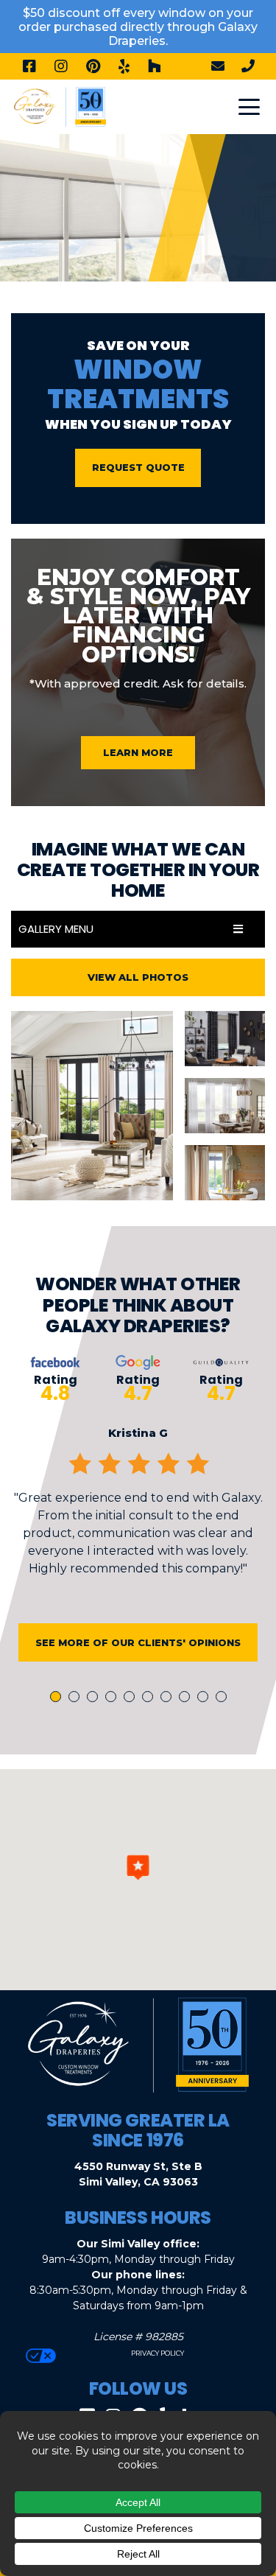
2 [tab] (77, 1698)
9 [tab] (205, 1698)
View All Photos (138, 977)
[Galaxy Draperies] (60, 106)
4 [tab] (113, 1698)
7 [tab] (169, 1698)
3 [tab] (95, 1698)
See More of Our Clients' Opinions (138, 1642)
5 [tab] (132, 1698)
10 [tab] (224, 1698)
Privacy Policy (157, 2353)
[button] (138, 1867)
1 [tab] (57, 1698)
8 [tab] (187, 1698)
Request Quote (138, 467)
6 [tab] (150, 1698)
